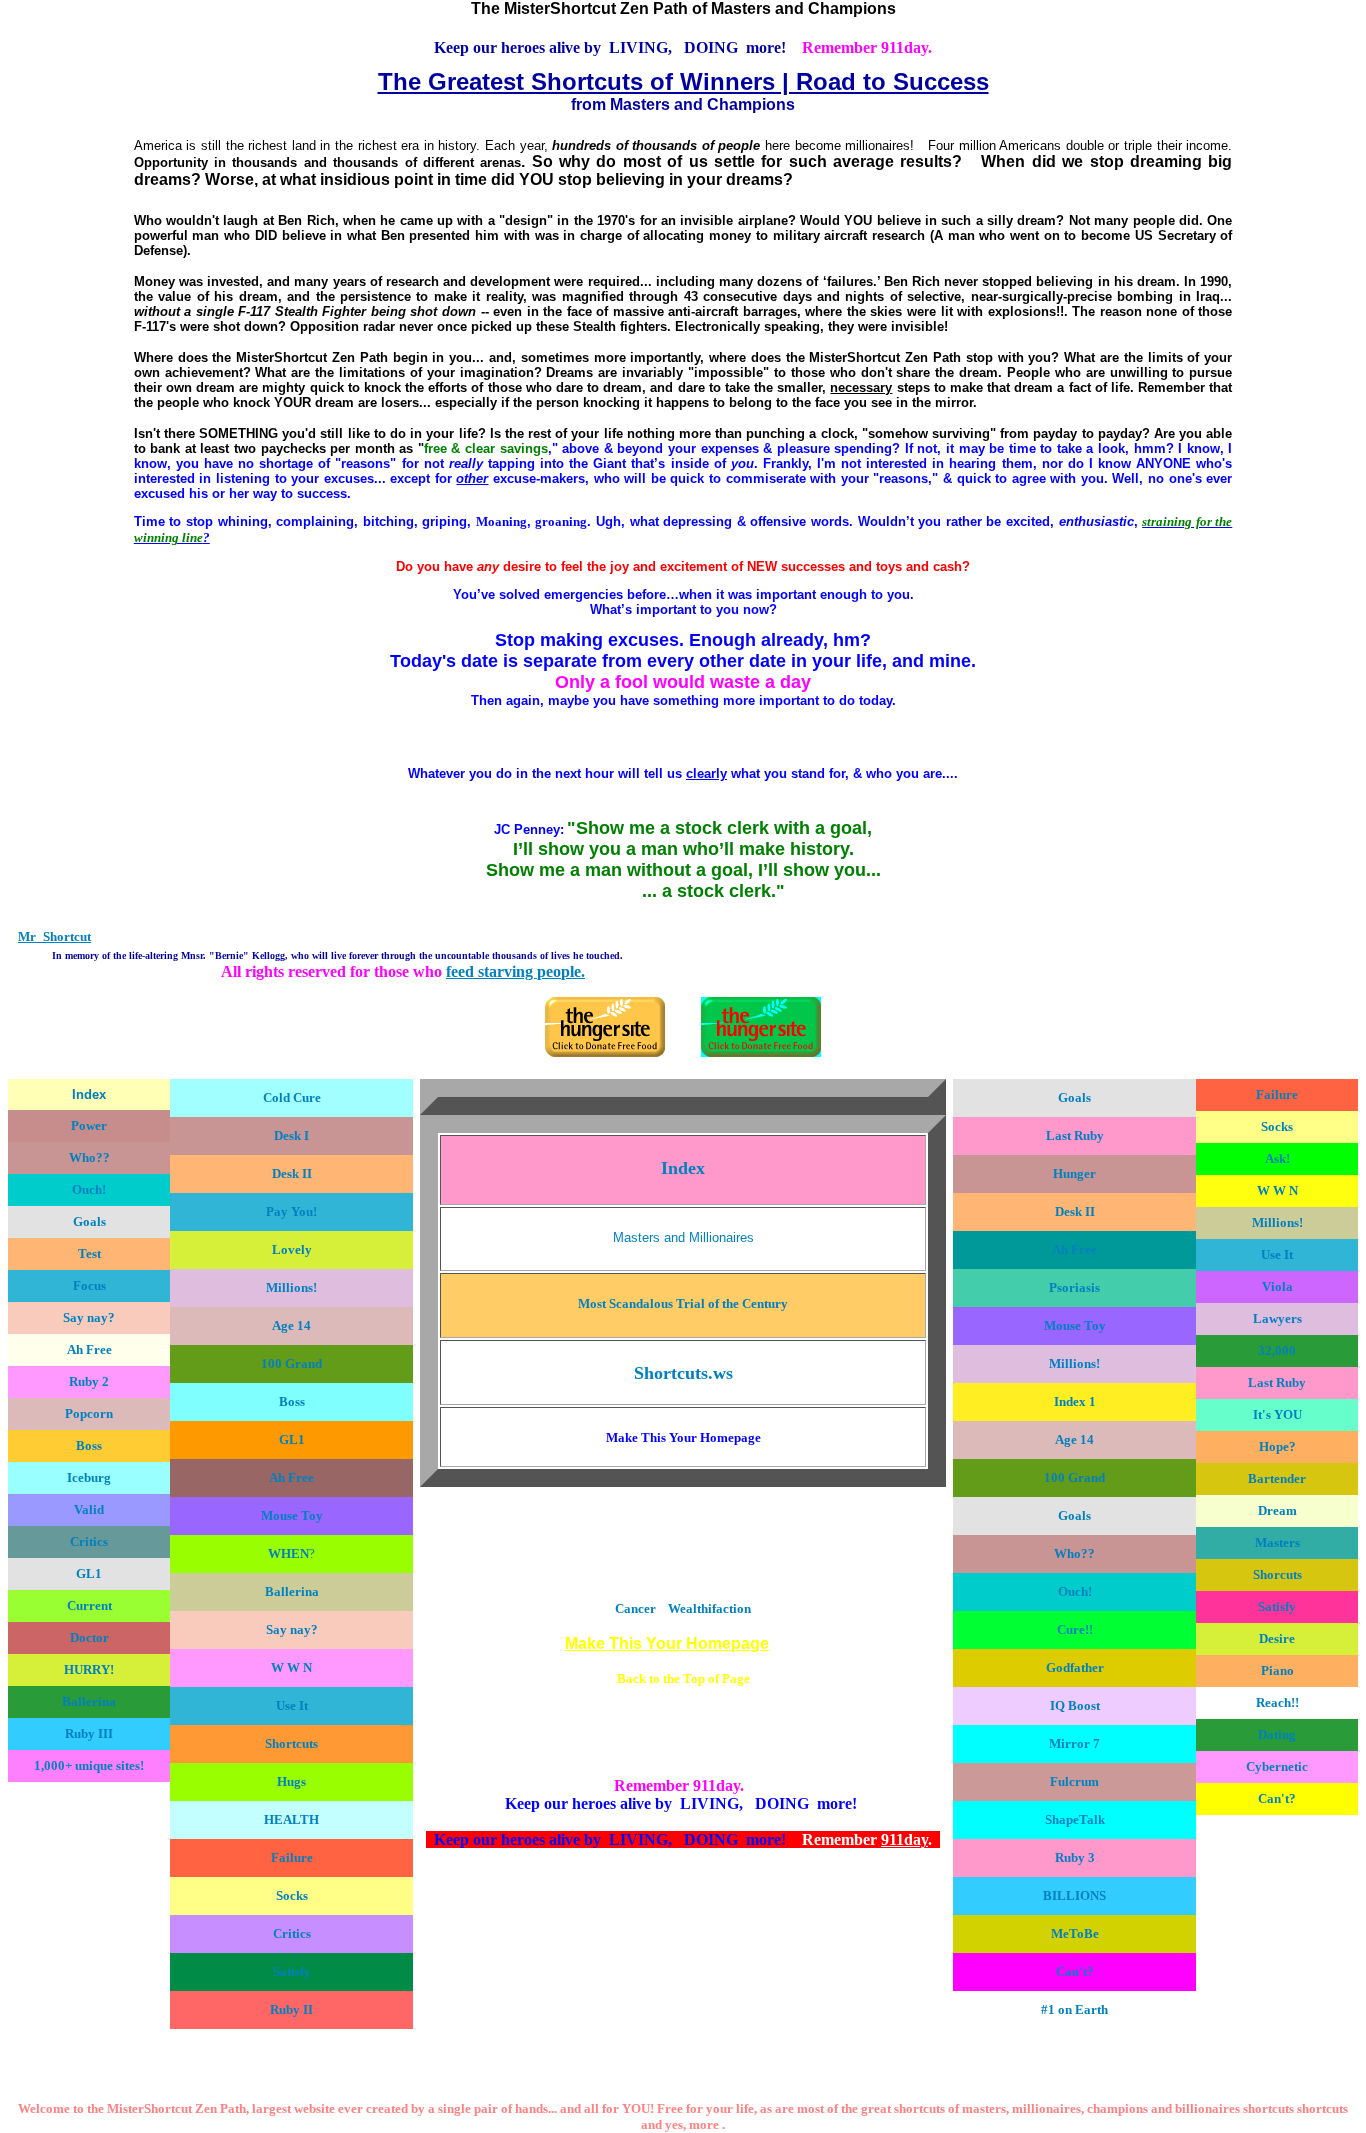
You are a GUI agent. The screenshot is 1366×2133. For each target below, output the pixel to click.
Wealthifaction (709, 1608)
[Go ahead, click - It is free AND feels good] (605, 1052)
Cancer (635, 1608)
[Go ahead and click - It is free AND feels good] (761, 1052)
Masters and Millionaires (683, 1237)
